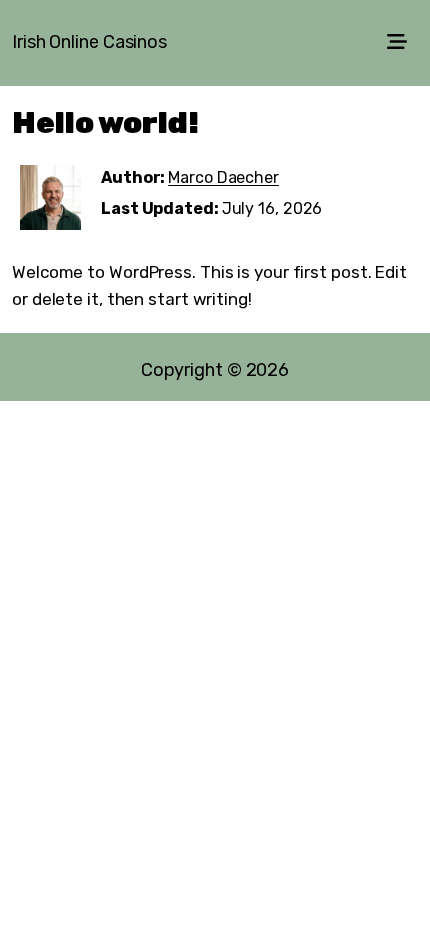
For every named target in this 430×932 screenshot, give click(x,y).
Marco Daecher (223, 177)
